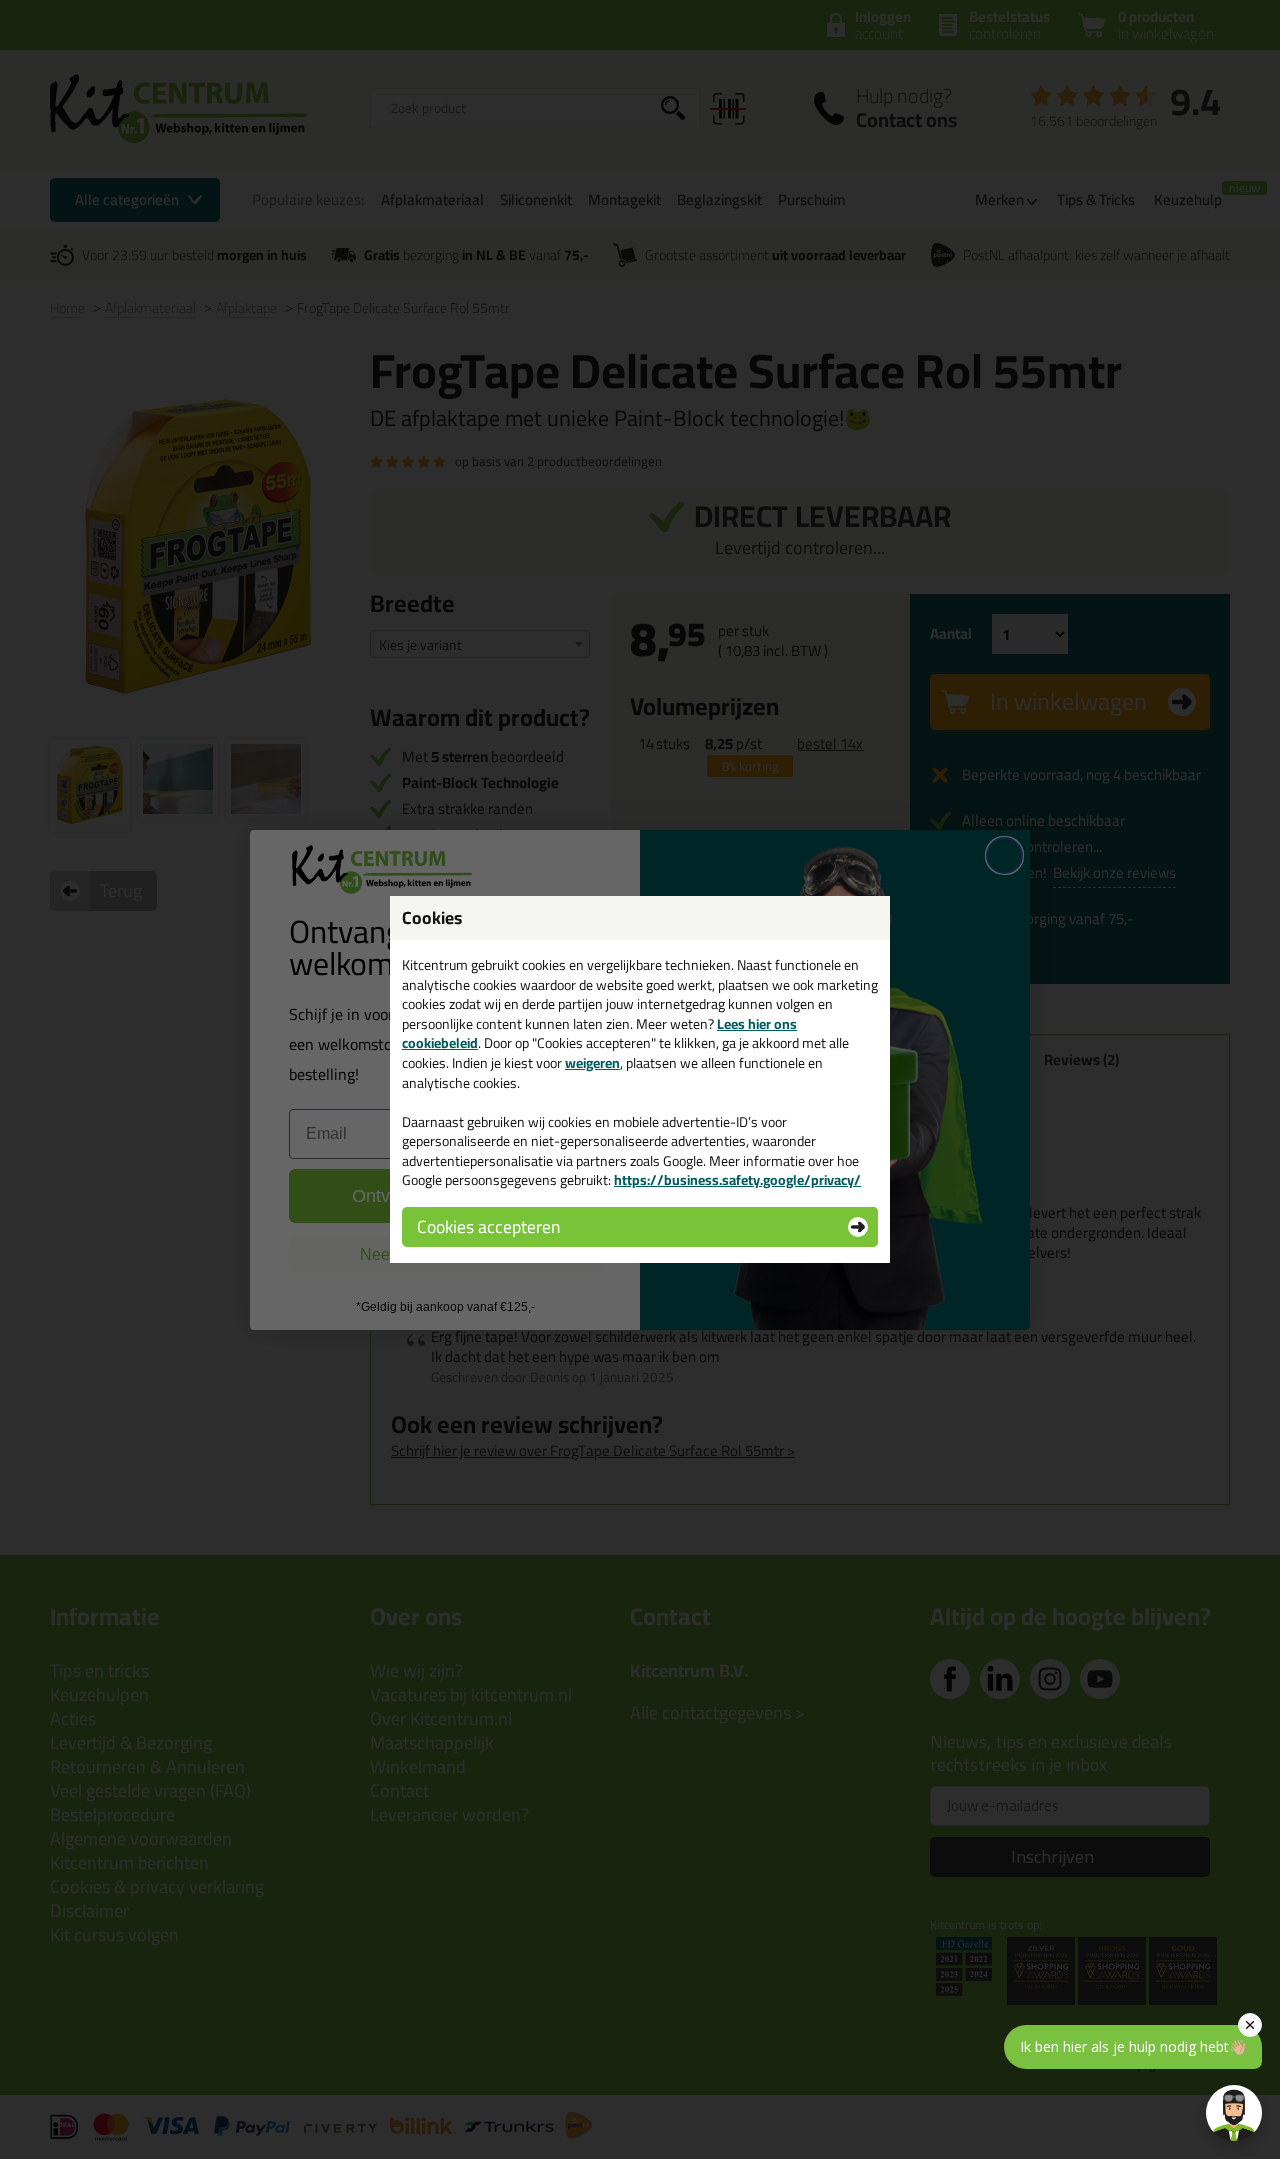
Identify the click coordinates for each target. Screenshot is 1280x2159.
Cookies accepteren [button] (488, 1226)
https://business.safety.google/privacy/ (737, 1180)
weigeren (592, 1063)
